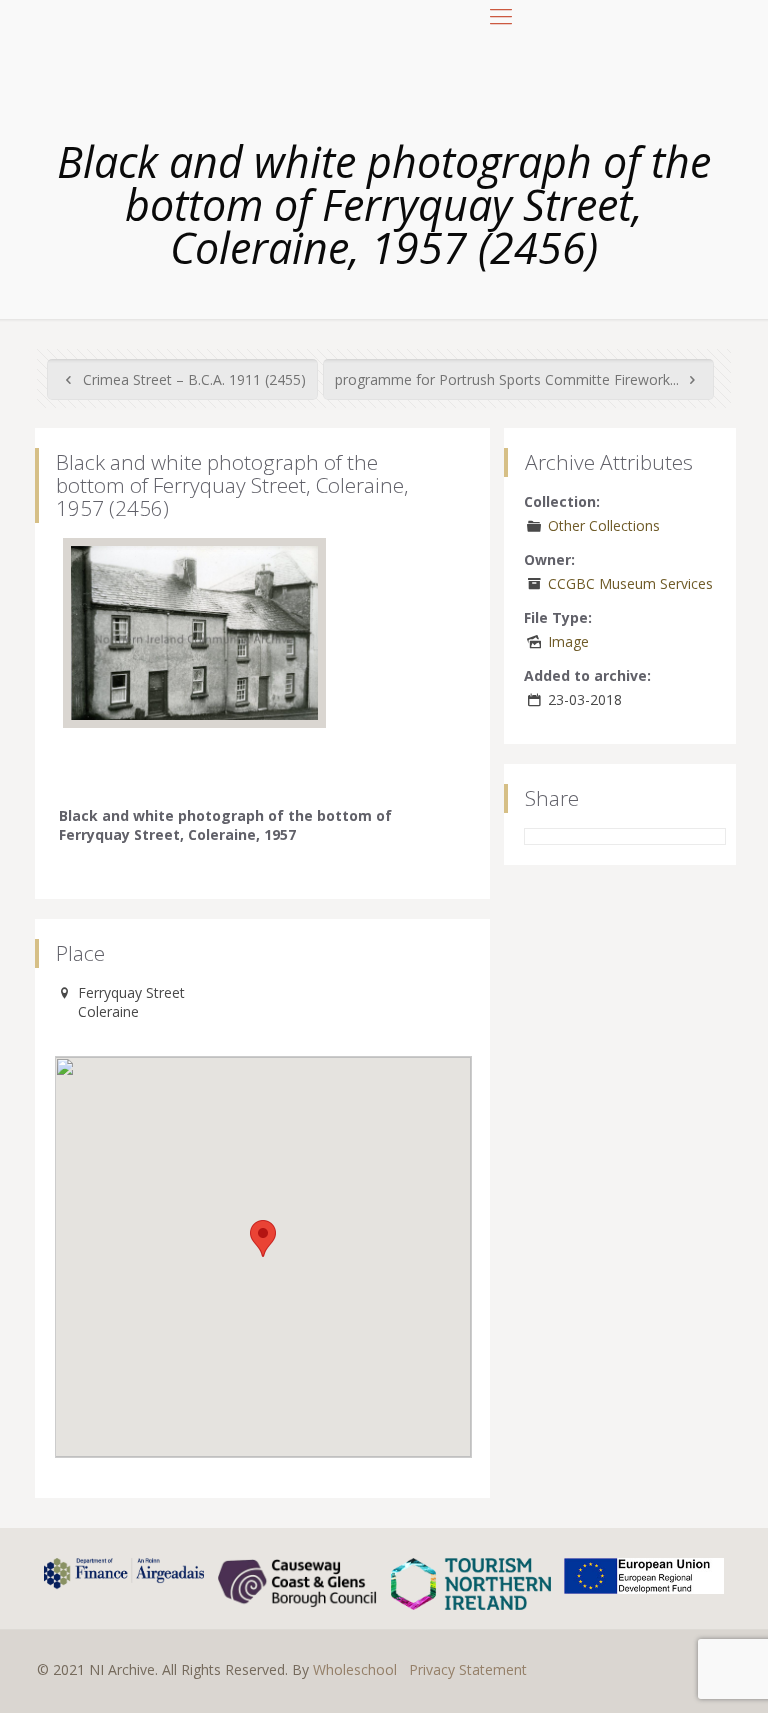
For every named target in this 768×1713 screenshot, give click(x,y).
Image (568, 641)
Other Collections (604, 525)
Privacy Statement (468, 1669)
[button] (263, 1238)
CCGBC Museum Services (630, 583)
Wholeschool (355, 1669)
